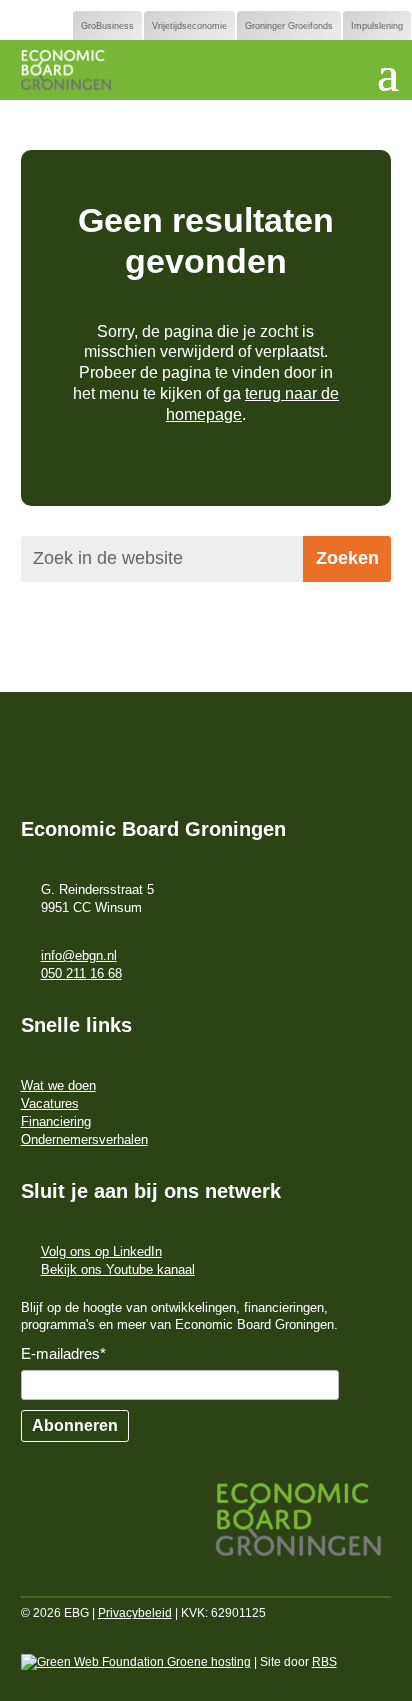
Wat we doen (58, 1085)
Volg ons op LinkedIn (101, 1251)
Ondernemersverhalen (84, 1139)
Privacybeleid (135, 1613)
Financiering (56, 1121)
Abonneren (75, 1425)
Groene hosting (207, 1662)
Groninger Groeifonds (289, 26)
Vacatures (50, 1103)
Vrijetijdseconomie (189, 26)
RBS (324, 1662)
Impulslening (377, 26)
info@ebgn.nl (79, 955)
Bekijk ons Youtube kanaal (118, 1269)
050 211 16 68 (81, 973)
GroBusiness (107, 26)
